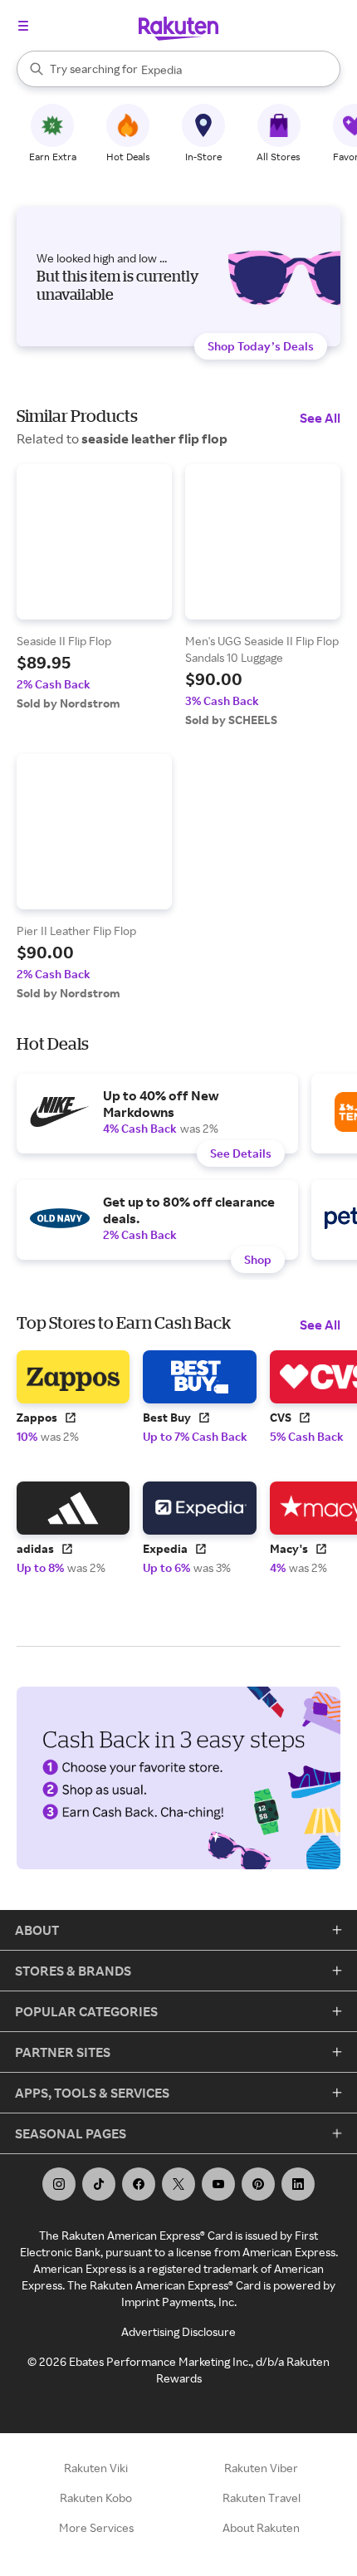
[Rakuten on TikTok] (99, 2184)
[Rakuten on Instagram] (59, 2184)
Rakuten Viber (261, 2468)
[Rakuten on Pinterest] (258, 2184)
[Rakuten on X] (178, 2184)
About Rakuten (261, 2527)
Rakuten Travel (262, 2498)
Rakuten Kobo (96, 2498)
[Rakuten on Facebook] (139, 2184)
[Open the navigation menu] (23, 26)
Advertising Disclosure (178, 2331)
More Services (96, 2527)
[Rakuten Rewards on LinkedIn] (298, 2184)
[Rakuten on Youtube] (218, 2184)
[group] (94, 588)
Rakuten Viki (96, 2468)
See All (320, 418)
